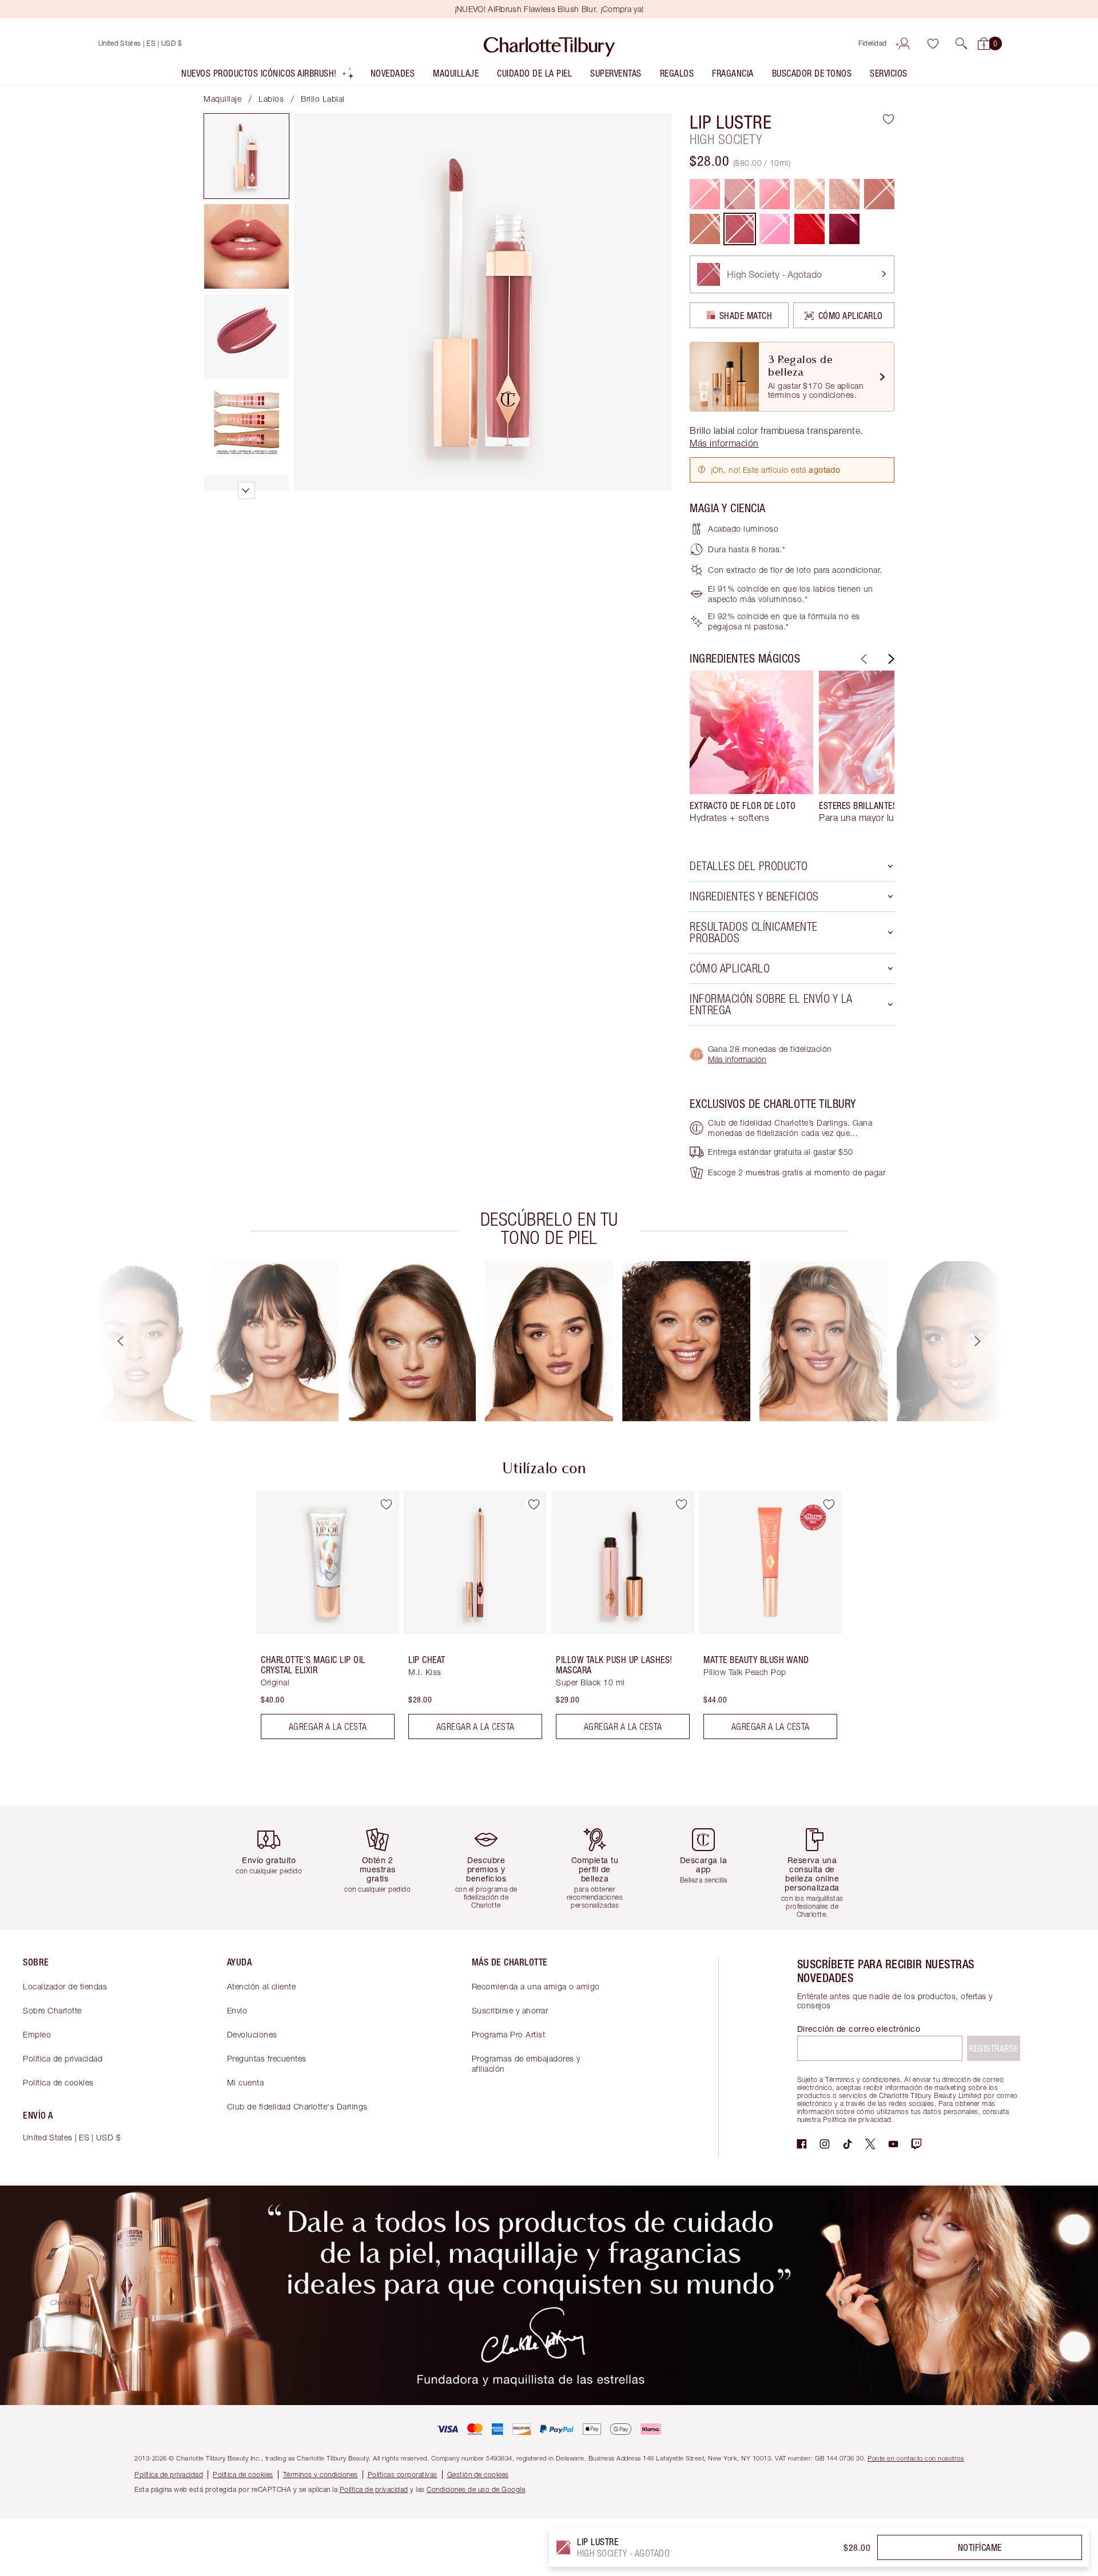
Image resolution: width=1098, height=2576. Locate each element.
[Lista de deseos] (933, 43)
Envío (237, 2010)
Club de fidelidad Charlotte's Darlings (297, 2106)
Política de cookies (58, 2082)
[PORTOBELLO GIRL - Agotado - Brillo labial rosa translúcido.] (775, 194)
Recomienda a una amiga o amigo (536, 1986)
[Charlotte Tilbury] (549, 43)
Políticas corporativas (403, 2475)
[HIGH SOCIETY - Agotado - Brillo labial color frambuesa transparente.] (740, 229)
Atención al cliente (262, 1986)
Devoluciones (252, 2034)
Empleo (37, 2034)
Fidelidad (873, 43)
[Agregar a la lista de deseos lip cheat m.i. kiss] (534, 1504)
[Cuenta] (904, 43)
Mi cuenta (246, 2082)
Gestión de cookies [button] (478, 2475)
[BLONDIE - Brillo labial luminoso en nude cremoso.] (844, 194)
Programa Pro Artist (509, 2034)
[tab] (246, 156)
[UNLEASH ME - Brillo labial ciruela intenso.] (844, 229)
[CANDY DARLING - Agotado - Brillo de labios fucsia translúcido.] (775, 229)
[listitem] (268, 76)
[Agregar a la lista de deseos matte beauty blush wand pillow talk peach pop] (829, 1504)
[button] (961, 43)
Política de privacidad (63, 2058)
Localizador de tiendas (65, 1986)
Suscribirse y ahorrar (510, 2010)
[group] (751, 752)
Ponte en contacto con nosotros (916, 2458)
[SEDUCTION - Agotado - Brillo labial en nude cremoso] (705, 229)
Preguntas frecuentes (267, 2058)
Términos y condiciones (321, 2475)
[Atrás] (862, 659)
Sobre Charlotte (52, 2010)
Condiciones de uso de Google (476, 2489)
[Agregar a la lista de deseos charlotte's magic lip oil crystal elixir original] (386, 1504)
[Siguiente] (890, 659)
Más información (737, 1059)
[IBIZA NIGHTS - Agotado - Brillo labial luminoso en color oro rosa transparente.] (809, 194)
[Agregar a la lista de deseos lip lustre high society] (888, 119)
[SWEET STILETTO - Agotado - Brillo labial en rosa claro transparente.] (879, 194)
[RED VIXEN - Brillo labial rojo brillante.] (809, 229)
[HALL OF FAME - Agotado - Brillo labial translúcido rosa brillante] (705, 194)
